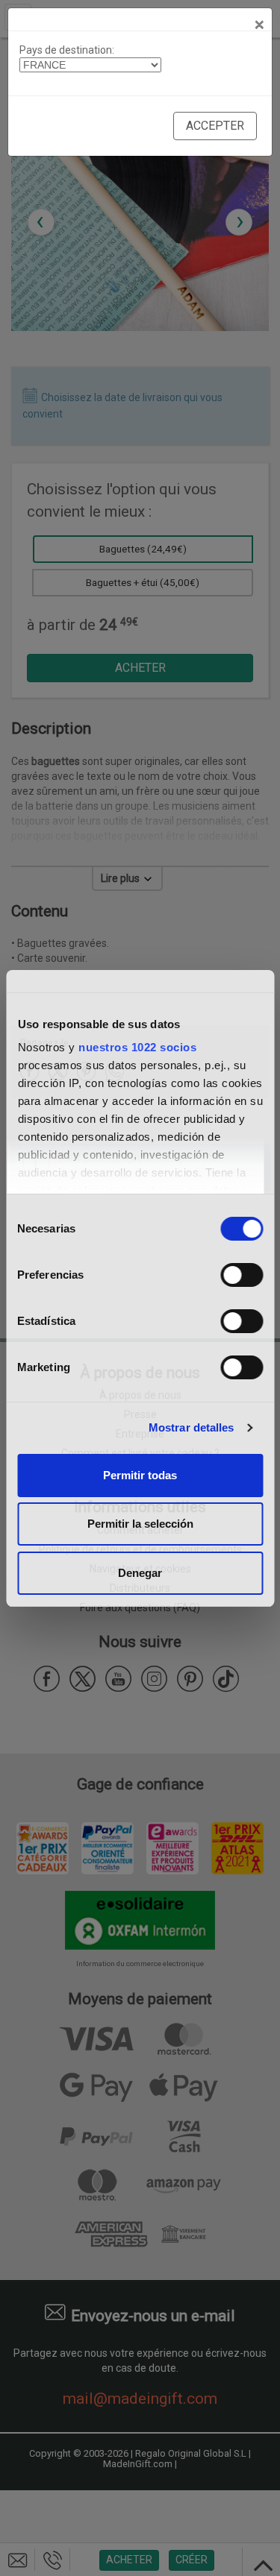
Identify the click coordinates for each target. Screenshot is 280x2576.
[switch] (242, 1275)
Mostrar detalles (192, 1427)
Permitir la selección (140, 1524)
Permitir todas (140, 1475)
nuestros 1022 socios (137, 1047)
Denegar (140, 1573)
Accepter (215, 126)
